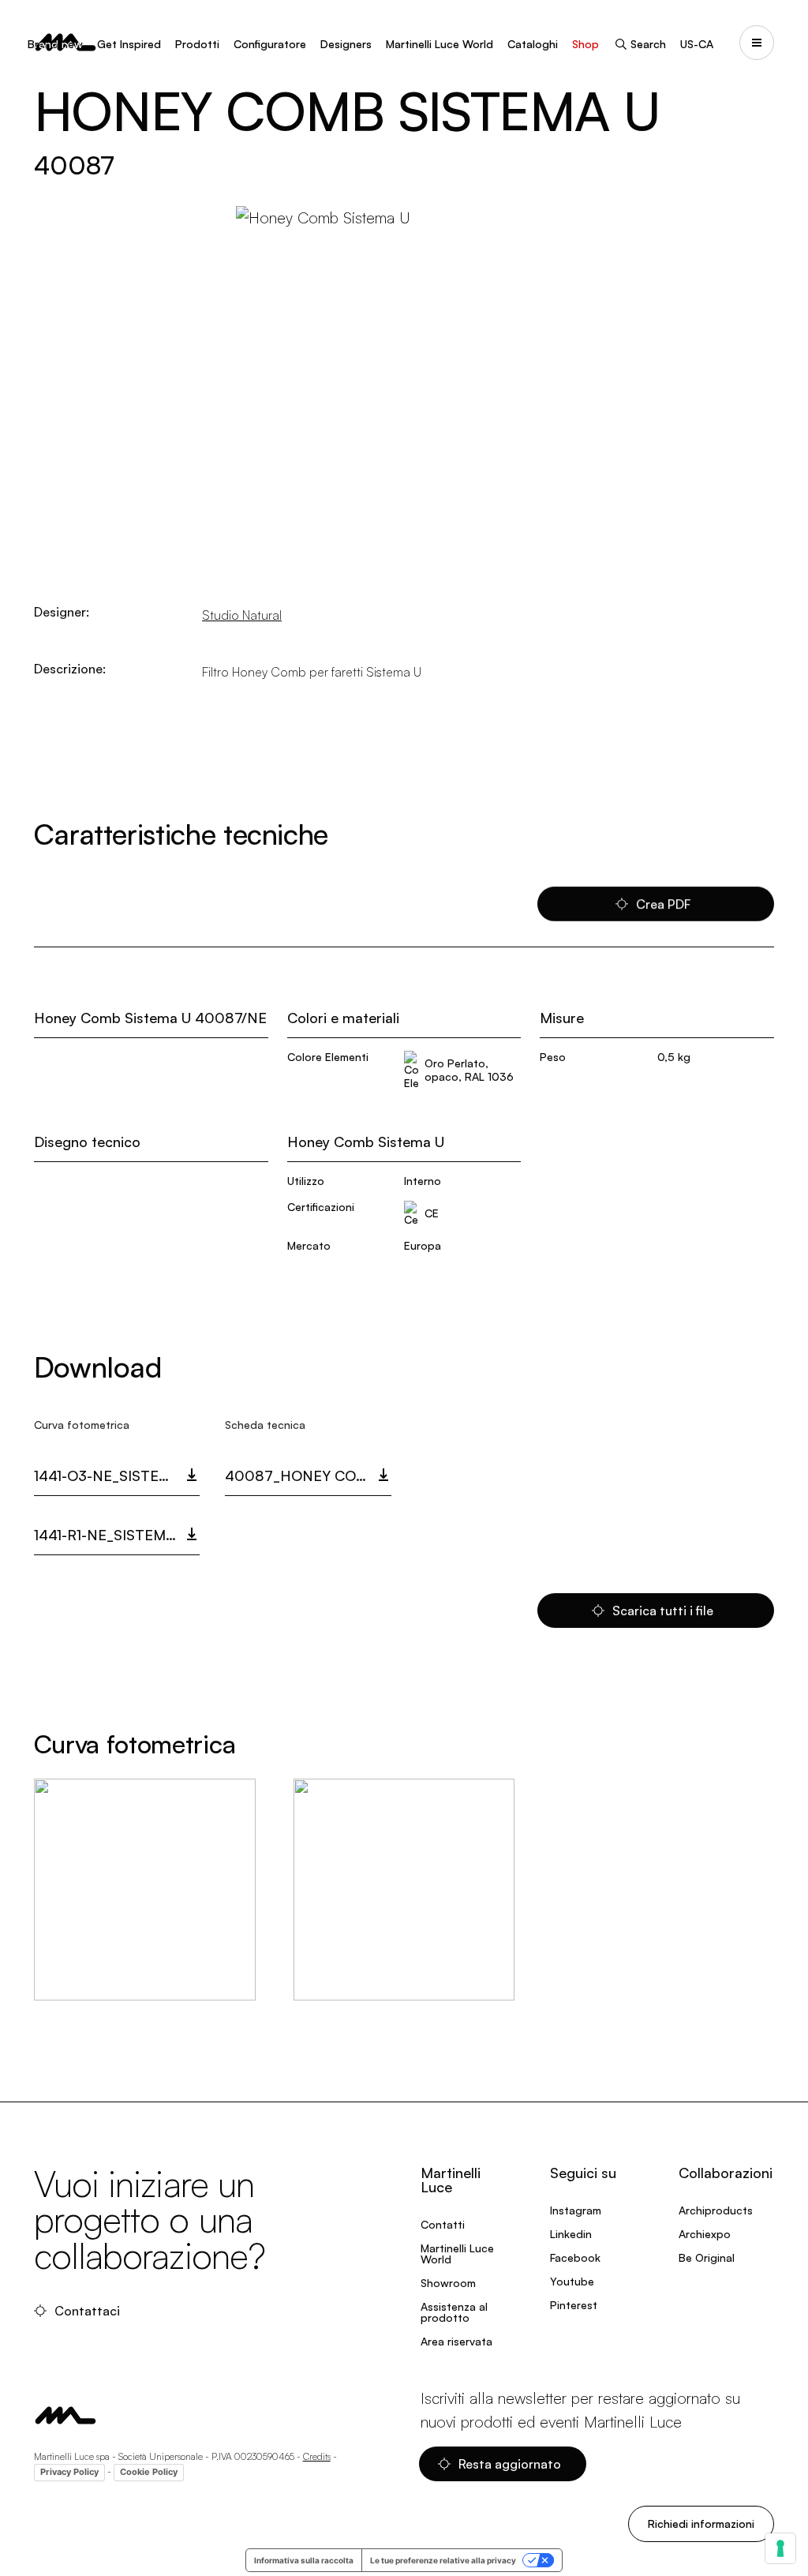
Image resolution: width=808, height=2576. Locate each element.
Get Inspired (129, 44)
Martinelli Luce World (440, 44)
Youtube (572, 2281)
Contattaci (87, 2311)
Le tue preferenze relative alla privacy (443, 2560)
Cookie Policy (149, 2472)
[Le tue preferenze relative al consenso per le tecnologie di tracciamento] (780, 2548)
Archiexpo (705, 2234)
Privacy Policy (69, 2472)
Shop (585, 44)
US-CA (697, 44)
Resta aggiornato (510, 2464)
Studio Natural (242, 615)
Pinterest (574, 2305)
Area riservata (456, 2341)
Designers (346, 44)
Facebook (575, 2257)
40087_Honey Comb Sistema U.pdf (308, 1475)
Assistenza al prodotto (454, 2312)
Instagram (576, 2210)
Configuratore (270, 44)
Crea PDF (663, 904)
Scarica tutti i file (663, 1610)
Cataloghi (533, 44)
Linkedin (571, 2234)
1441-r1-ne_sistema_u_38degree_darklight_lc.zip (117, 1535)
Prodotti (197, 44)
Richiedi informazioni (701, 2524)
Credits (317, 2456)
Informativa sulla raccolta (304, 2560)
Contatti (443, 2224)
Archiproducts (716, 2210)
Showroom (448, 2283)
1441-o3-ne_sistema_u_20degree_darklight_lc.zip (117, 1475)
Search (648, 44)
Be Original (707, 2257)
